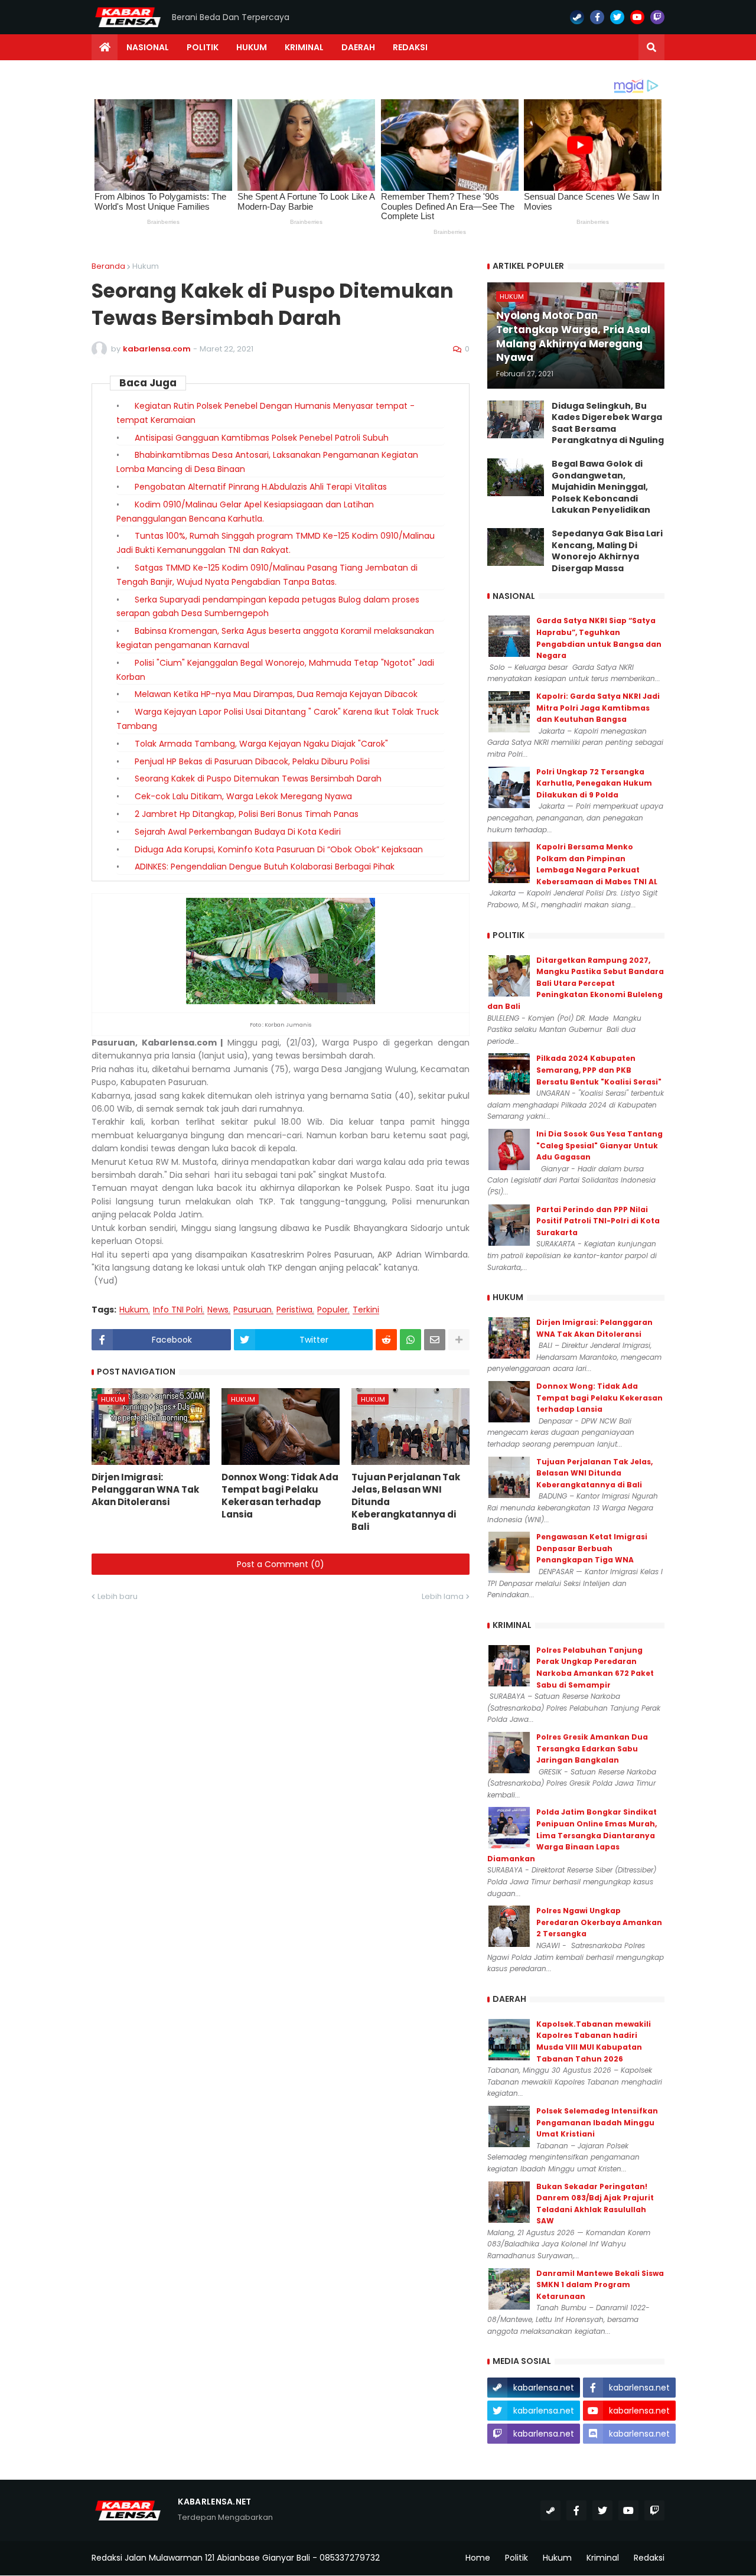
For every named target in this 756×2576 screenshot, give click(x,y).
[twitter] (617, 17)
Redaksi (649, 2558)
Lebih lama (443, 1596)
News (218, 1310)
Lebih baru (118, 1596)
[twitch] (657, 17)
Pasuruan (252, 1310)
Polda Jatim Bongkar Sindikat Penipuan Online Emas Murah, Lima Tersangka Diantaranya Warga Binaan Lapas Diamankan (572, 1835)
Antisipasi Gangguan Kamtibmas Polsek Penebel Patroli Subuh (262, 438)
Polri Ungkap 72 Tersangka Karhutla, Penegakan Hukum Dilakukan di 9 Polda (594, 783)
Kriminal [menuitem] (304, 47)
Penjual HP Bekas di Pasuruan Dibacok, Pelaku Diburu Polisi (252, 761)
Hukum (146, 266)
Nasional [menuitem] (148, 47)
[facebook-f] (597, 17)
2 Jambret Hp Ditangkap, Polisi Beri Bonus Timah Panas (247, 814)
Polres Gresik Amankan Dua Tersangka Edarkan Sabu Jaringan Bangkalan (592, 1748)
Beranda (108, 266)
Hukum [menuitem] (252, 47)
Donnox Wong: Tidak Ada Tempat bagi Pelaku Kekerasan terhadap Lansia (280, 1496)
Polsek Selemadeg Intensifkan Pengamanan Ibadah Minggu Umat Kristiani (597, 2122)
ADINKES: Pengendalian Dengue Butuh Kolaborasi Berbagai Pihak (265, 867)
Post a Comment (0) (281, 1564)
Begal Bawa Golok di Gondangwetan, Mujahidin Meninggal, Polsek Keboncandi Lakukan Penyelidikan (601, 487)
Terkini (366, 1310)
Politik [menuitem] (203, 47)
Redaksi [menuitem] (410, 47)
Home (478, 2558)
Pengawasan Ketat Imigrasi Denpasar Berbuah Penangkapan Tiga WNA (592, 1548)
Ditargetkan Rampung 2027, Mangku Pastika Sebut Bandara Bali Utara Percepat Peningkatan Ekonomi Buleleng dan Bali (576, 983)
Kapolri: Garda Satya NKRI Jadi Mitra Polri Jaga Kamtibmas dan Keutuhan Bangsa (598, 708)
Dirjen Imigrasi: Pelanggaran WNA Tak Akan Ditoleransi (145, 1489)
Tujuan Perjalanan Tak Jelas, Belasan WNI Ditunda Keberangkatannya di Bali (406, 1502)
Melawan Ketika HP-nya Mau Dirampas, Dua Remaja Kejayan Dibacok (276, 694)
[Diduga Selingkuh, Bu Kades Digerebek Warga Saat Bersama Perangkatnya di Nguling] (516, 419)
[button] (651, 47)
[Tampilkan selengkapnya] (459, 1340)
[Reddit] (386, 1340)
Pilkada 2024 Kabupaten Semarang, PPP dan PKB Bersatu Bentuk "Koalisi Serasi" (599, 1070)
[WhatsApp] (410, 1340)
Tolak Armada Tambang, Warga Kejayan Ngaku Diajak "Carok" (261, 744)
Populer (333, 1310)
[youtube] (637, 17)
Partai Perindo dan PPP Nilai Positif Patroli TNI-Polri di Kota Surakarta (598, 1221)
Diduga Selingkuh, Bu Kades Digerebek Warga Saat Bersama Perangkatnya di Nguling (608, 424)
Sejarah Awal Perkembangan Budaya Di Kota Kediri (238, 832)
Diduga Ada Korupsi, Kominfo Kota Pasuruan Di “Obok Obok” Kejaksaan (279, 849)
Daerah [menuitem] (358, 47)
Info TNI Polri (178, 1310)
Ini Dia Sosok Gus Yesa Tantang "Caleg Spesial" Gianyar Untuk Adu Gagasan (599, 1145)
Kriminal (603, 2558)
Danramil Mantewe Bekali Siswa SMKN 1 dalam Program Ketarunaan (600, 2285)
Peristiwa (294, 1310)
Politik (517, 2558)
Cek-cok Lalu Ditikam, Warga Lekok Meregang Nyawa (243, 796)
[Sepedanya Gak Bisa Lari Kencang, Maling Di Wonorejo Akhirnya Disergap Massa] (516, 547)
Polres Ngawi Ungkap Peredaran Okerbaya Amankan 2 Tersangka (599, 1922)
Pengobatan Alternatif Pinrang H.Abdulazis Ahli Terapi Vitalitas (261, 487)
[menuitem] (105, 47)
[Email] (435, 1340)
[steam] (577, 17)
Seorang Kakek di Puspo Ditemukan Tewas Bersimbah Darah (258, 779)
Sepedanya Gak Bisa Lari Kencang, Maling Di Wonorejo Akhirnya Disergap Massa (607, 551)
